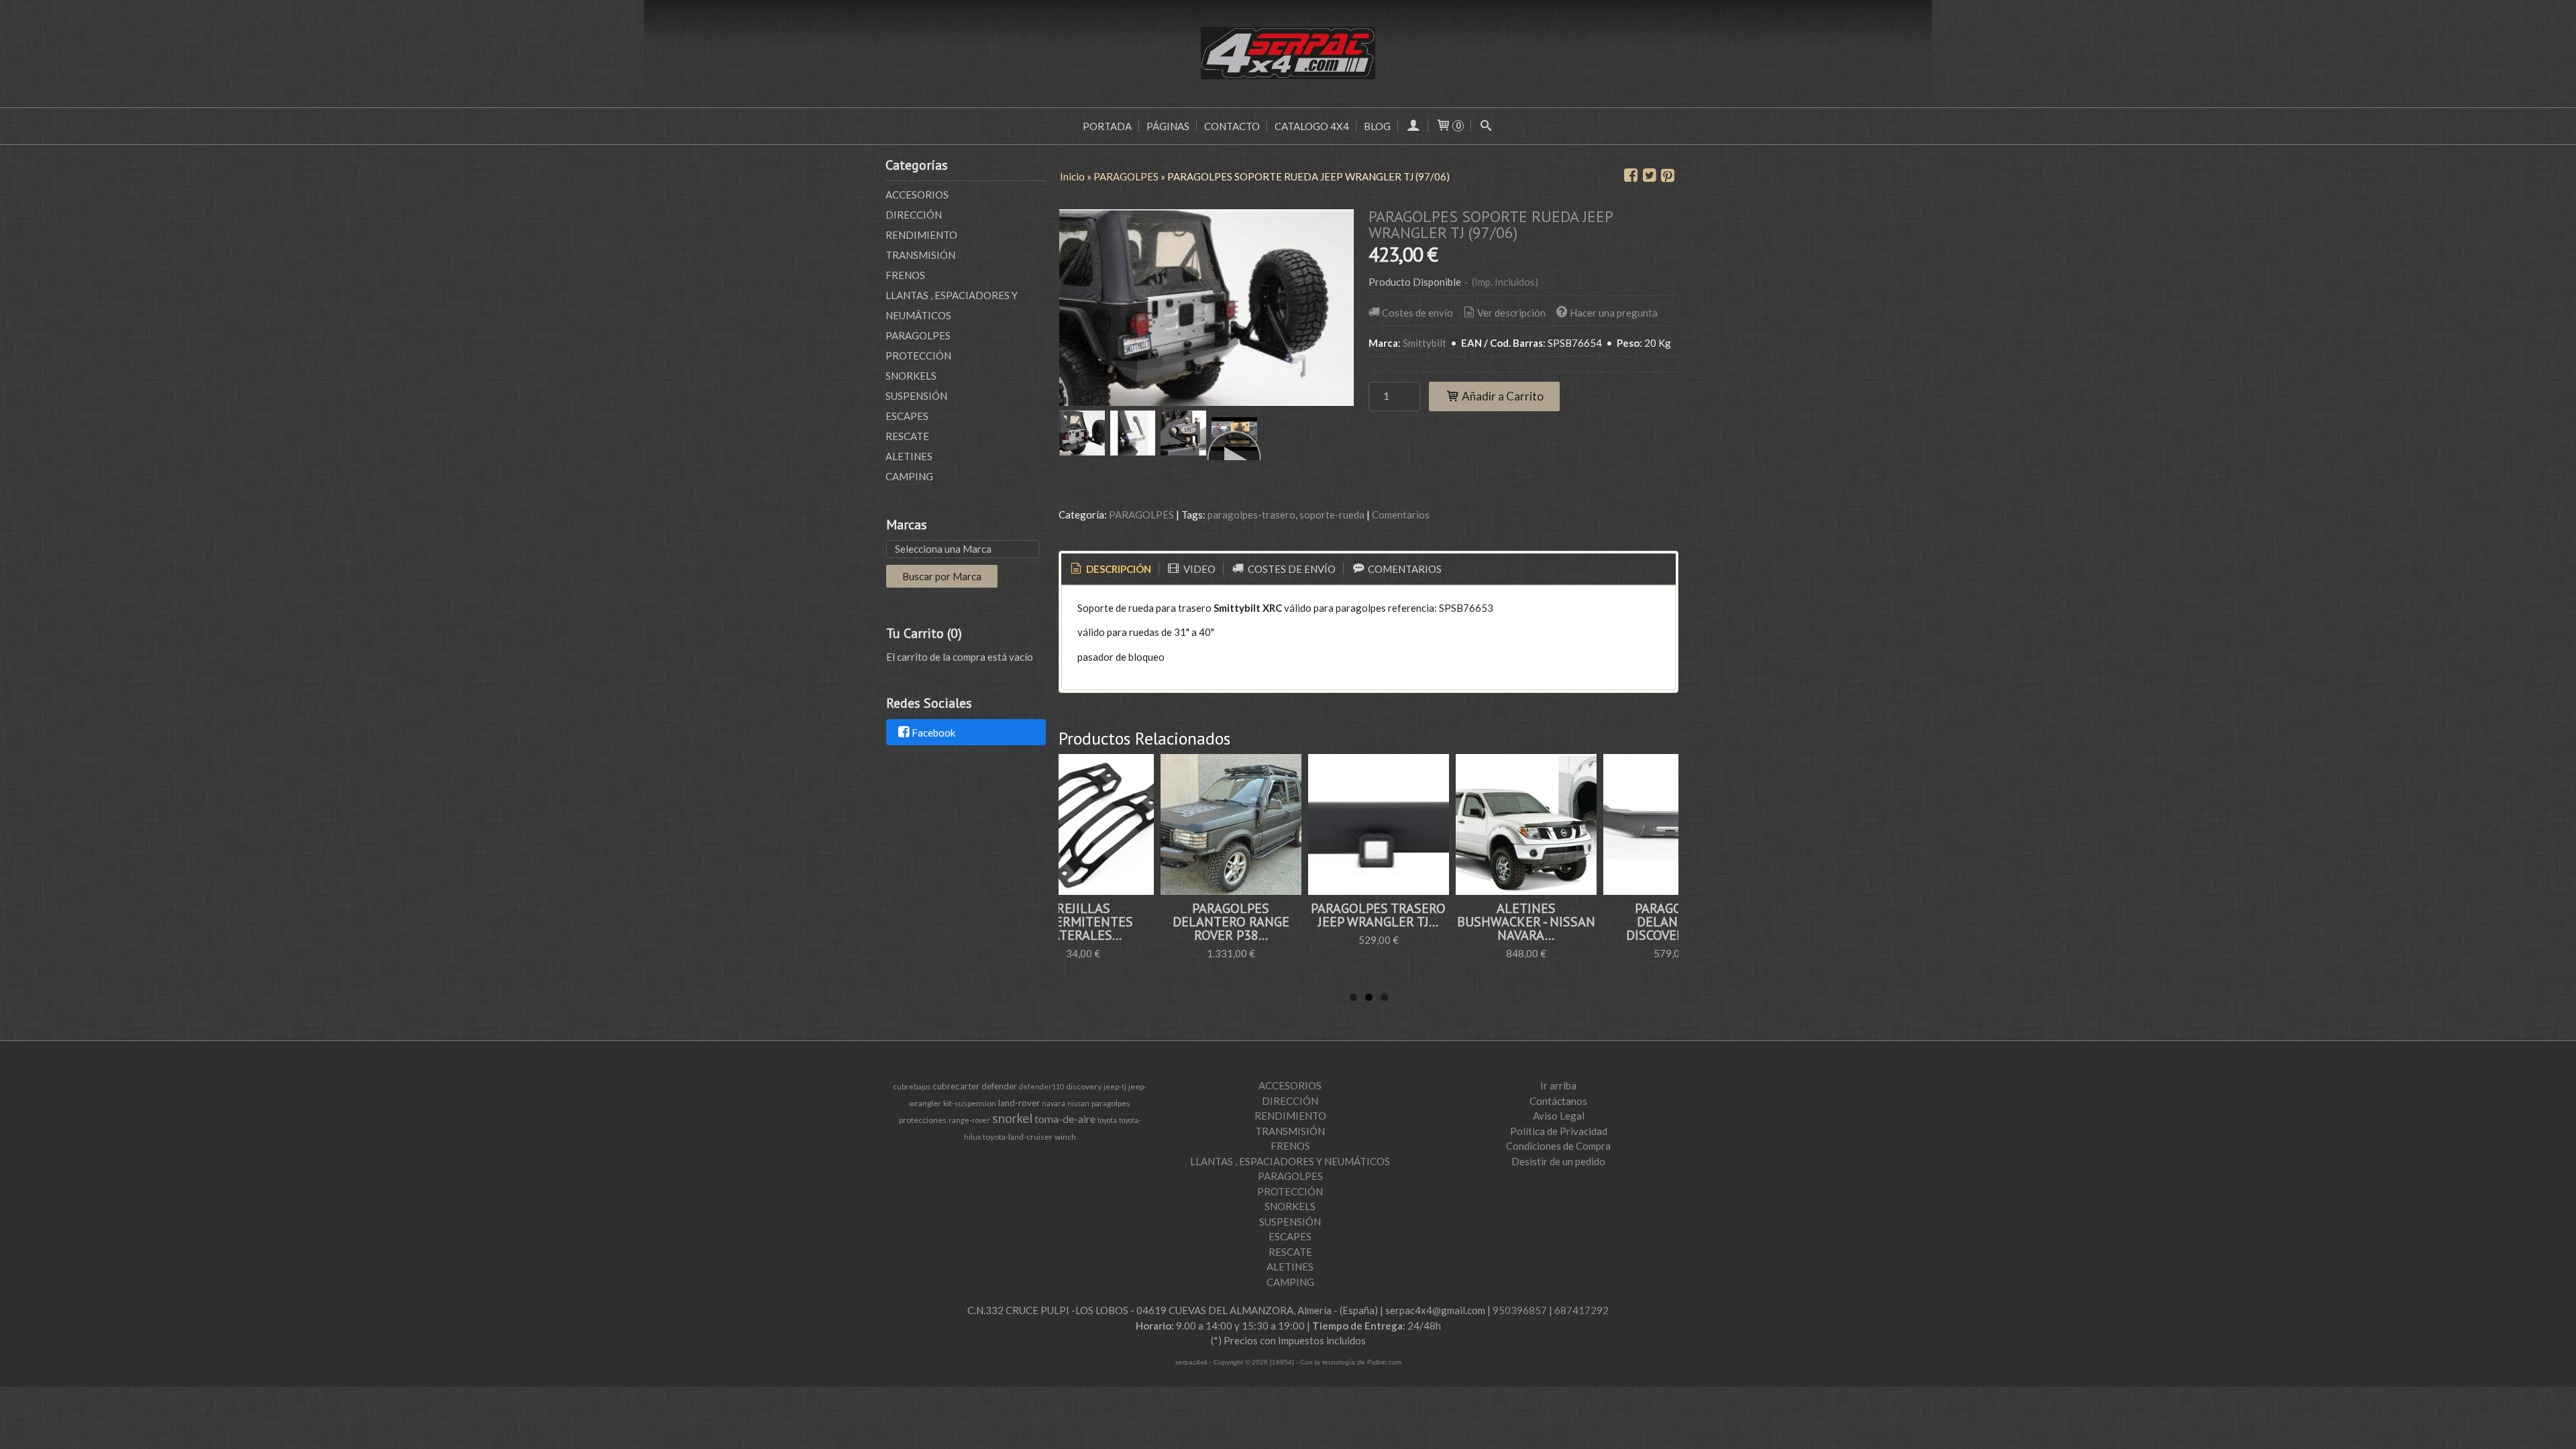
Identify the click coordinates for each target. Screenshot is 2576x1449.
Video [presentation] (1198, 569)
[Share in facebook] (1631, 176)
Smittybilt (1425, 343)
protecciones (923, 1120)
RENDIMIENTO (921, 235)
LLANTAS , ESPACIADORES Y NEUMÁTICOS (952, 305)
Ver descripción (1511, 313)
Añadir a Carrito (1502, 396)
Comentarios (1401, 515)
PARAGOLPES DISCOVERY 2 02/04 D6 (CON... (1585, 922)
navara (1054, 1103)
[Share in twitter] (1650, 176)
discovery (1084, 1086)
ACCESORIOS (917, 195)
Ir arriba (1558, 1085)
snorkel (1012, 1118)
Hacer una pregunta (1614, 313)
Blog (1377, 126)
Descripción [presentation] (1118, 569)
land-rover (1019, 1103)
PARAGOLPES (918, 335)
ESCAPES (907, 416)
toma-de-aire (1065, 1119)
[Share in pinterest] (1668, 176)
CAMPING (909, 476)
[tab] (1110, 569)
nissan (1078, 1103)
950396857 (1520, 1310)
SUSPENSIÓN (916, 396)
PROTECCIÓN (918, 356)
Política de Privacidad (1559, 1131)
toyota (1107, 1120)
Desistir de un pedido (1558, 1161)
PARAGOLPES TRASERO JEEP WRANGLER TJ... (1143, 915)
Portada (1107, 126)
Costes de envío (1417, 313)
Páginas (1168, 126)
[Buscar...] (1486, 126)
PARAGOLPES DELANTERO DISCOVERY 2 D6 (1438, 922)
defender (999, 1086)
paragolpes (1111, 1103)
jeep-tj (1115, 1086)
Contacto (1232, 126)
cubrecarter (956, 1086)
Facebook (933, 733)
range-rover (969, 1120)
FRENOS (905, 275)
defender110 (1041, 1086)
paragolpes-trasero (1251, 515)
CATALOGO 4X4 (1312, 126)
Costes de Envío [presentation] (1291, 569)
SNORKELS (911, 376)
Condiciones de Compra (1558, 1146)
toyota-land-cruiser (1018, 1137)
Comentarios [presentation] (1404, 569)
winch (1065, 1137)
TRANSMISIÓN (920, 255)
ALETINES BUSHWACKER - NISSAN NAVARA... (1290, 922)
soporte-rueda (1332, 515)
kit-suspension (970, 1103)
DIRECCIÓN (914, 215)
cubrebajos (912, 1086)
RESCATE (907, 436)
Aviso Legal (1559, 1116)
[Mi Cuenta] (1413, 126)
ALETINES (909, 456)
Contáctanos (1558, 1101)
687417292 (1581, 1310)
